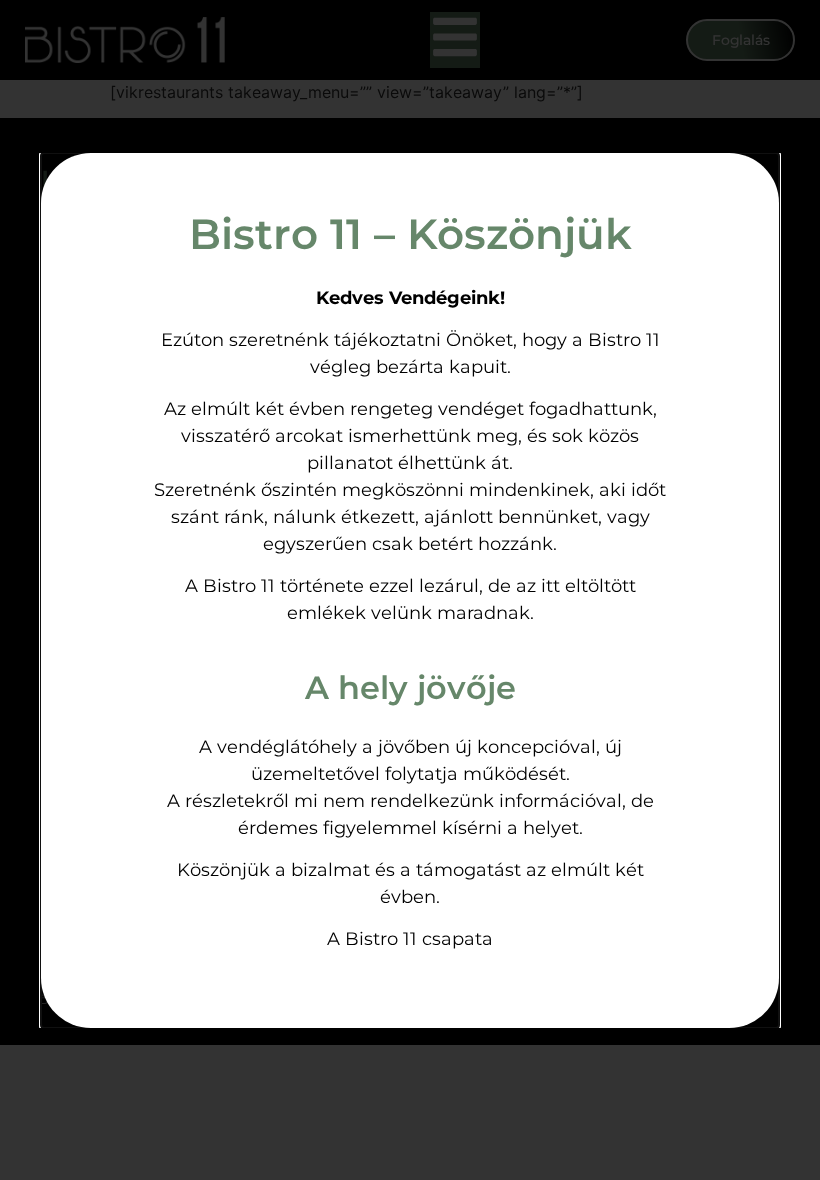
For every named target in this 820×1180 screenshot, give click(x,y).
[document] (410, 590)
